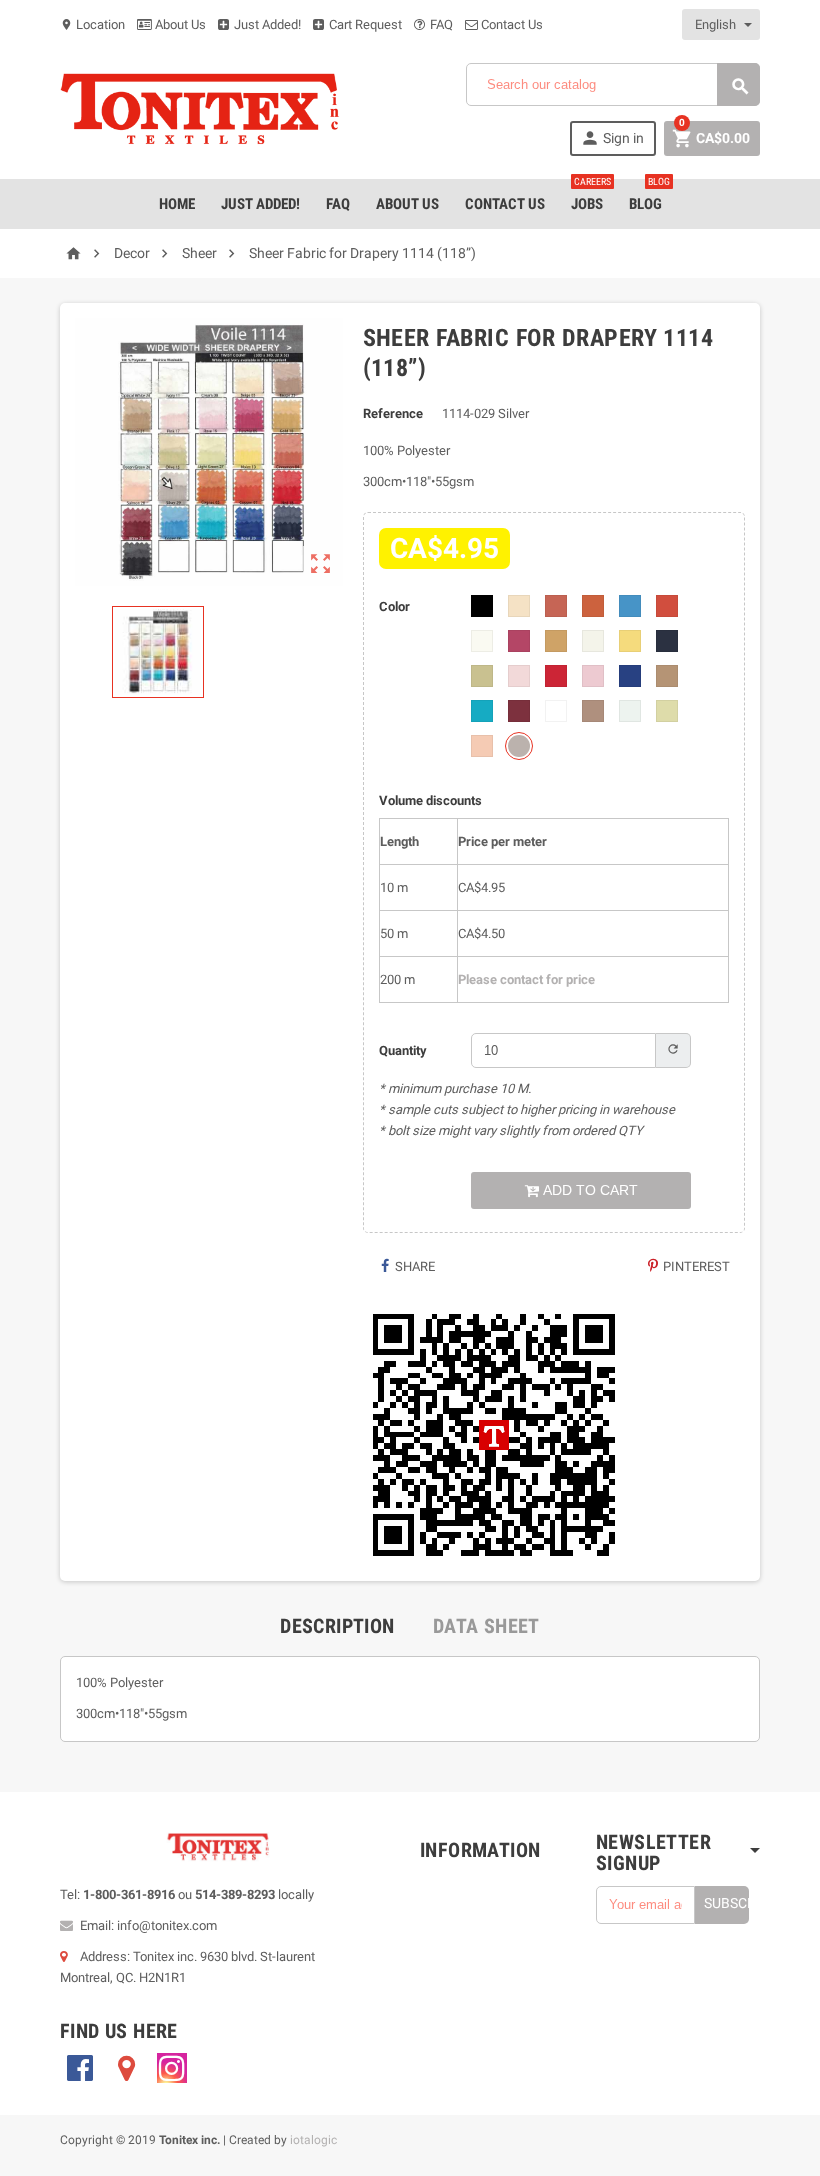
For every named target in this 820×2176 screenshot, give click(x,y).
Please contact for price (526, 979)
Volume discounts (430, 800)
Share (413, 1266)
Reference (393, 413)
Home (177, 204)
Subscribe (726, 1903)
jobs (591, 196)
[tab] (337, 1626)
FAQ (440, 24)
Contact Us (510, 24)
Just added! (260, 204)
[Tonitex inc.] (200, 108)
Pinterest (695, 1266)
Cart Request (364, 24)
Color (394, 606)
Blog (649, 196)
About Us (179, 24)
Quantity (403, 1050)
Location (92, 24)
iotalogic (313, 2140)
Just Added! (266, 24)
